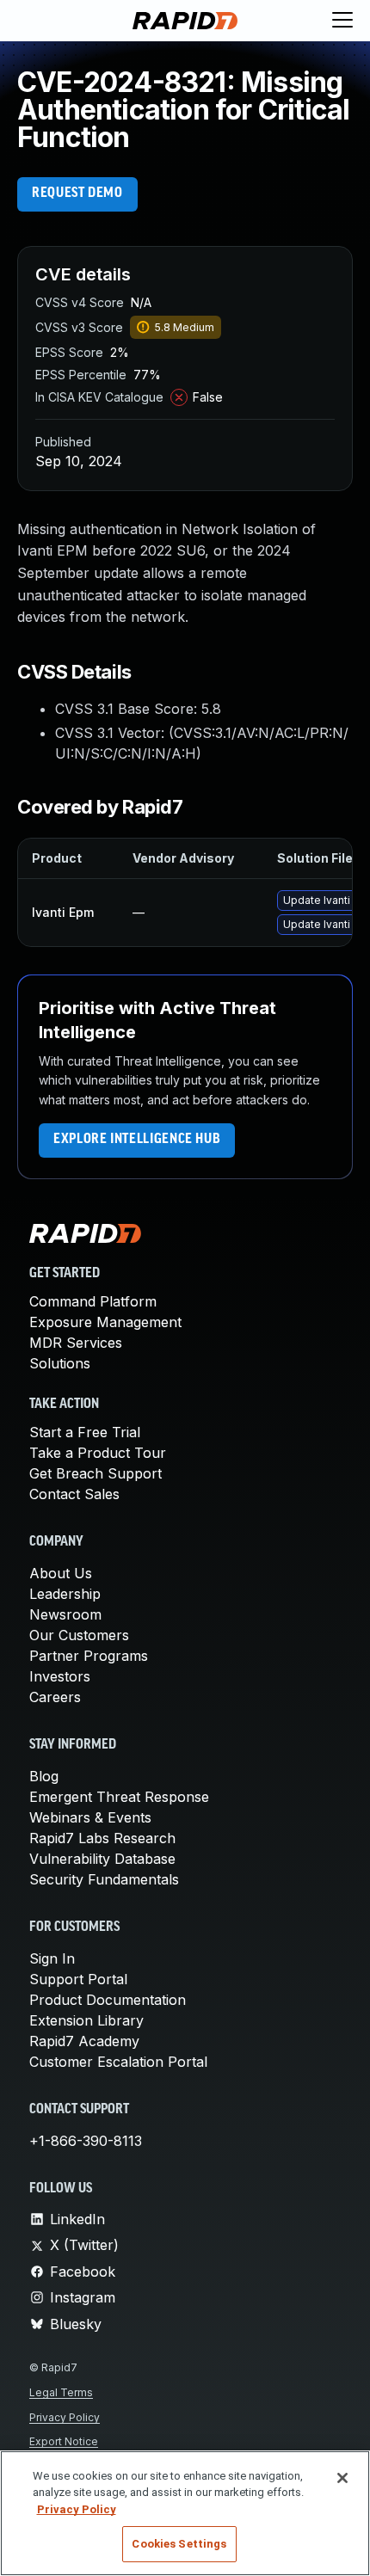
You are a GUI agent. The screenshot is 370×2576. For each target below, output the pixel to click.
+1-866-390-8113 (86, 2141)
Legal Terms (61, 2392)
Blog (44, 1776)
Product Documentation (108, 2000)
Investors (60, 1676)
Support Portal (78, 1979)
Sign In (52, 1958)
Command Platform (93, 1301)
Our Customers (79, 1635)
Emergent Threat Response (119, 1797)
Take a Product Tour (98, 1453)
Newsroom (65, 1614)
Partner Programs (89, 1656)
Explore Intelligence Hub (137, 1140)
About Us (61, 1573)
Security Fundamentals (104, 1879)
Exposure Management (105, 1322)
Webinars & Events (90, 1817)
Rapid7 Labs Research (102, 1838)
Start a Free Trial (85, 1432)
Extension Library (86, 2020)
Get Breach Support (96, 1473)
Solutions (60, 1363)
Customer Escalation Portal (118, 2062)
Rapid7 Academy (84, 2041)
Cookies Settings (179, 2544)
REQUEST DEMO (77, 194)
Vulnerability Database (102, 1859)
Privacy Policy (65, 2417)
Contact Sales (74, 1494)
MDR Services (76, 1343)
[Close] (342, 2478)
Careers (55, 1697)
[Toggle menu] (342, 21)
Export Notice (64, 2441)
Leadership (65, 1594)
